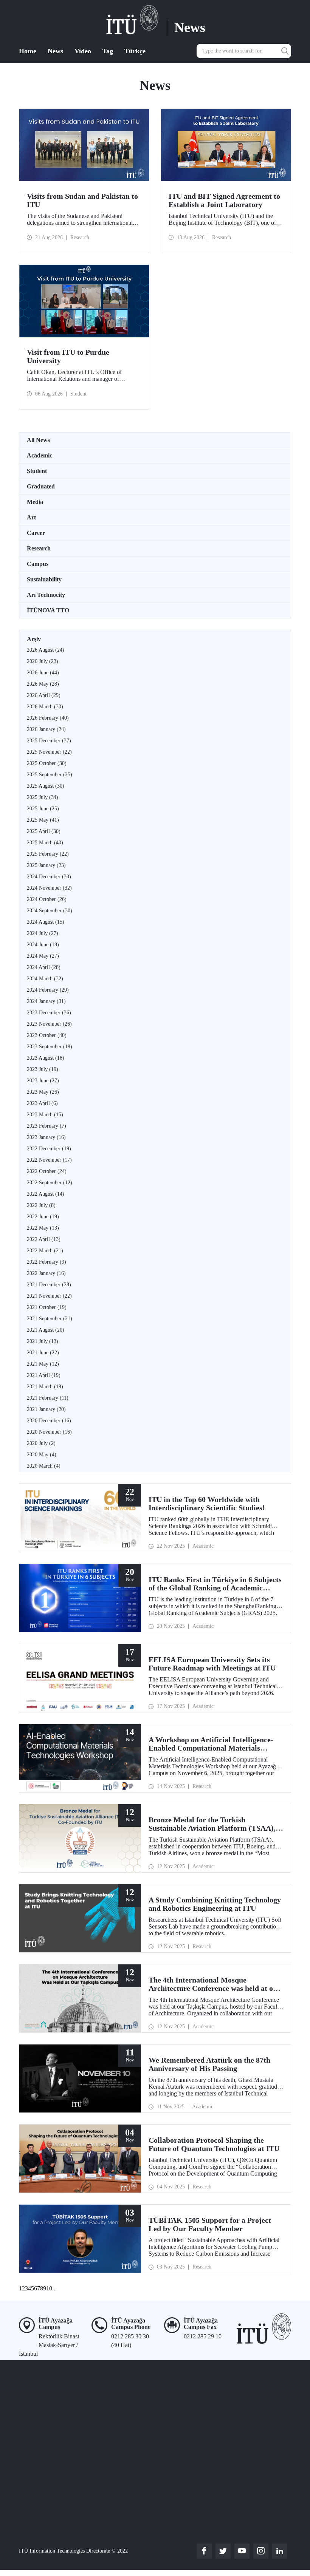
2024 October (47, 899)
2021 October (47, 1307)
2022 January (46, 1273)
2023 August (46, 1058)
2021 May (43, 1364)
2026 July (43, 661)
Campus (38, 564)
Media (35, 502)
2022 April (44, 1239)
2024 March (45, 979)
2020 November (49, 1432)
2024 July (43, 933)
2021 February (48, 1398)
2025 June (43, 809)
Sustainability (44, 579)
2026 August (46, 650)
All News (38, 440)
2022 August (46, 1194)
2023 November (49, 1024)
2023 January (46, 1137)
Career (36, 533)
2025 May (43, 820)
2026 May (43, 684)
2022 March (45, 1251)
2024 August (46, 922)
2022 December (49, 1149)
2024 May (43, 956)
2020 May (42, 1455)
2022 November (49, 1160)
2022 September (50, 1183)
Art (31, 517)
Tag (108, 51)
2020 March (44, 1466)
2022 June (43, 1217)
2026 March (45, 707)
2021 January (46, 1409)
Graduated (41, 486)
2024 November (49, 888)
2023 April (42, 1103)
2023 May (43, 1092)
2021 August (46, 1330)
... (54, 2288)
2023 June (43, 1081)
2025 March (45, 843)
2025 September (50, 775)
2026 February (48, 718)
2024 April (44, 967)
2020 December (49, 1421)
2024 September (50, 911)
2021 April (44, 1375)
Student (37, 471)
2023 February (46, 1126)
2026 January (46, 729)
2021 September (50, 1319)
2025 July (43, 797)
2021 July (43, 1341)
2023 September (50, 1047)
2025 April (44, 831)
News (55, 51)
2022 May (43, 1228)
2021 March (45, 1387)
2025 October (47, 763)
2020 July (41, 1443)
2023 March (45, 1115)
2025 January (46, 865)
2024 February (48, 990)
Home (28, 51)
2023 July (43, 1069)
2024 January (46, 1001)
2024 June (43, 945)
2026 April (44, 695)
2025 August (46, 786)
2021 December (49, 1285)
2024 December (49, 877)
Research (39, 548)
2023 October (47, 1035)
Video (83, 51)
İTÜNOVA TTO (48, 610)
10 (49, 2288)
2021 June (43, 1353)
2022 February (46, 1262)
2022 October (47, 1171)
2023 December (49, 1013)
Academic (40, 455)
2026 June (43, 673)
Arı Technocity (46, 595)
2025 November (49, 752)
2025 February (48, 854)
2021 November (49, 1296)
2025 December (49, 741)
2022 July (41, 1205)
